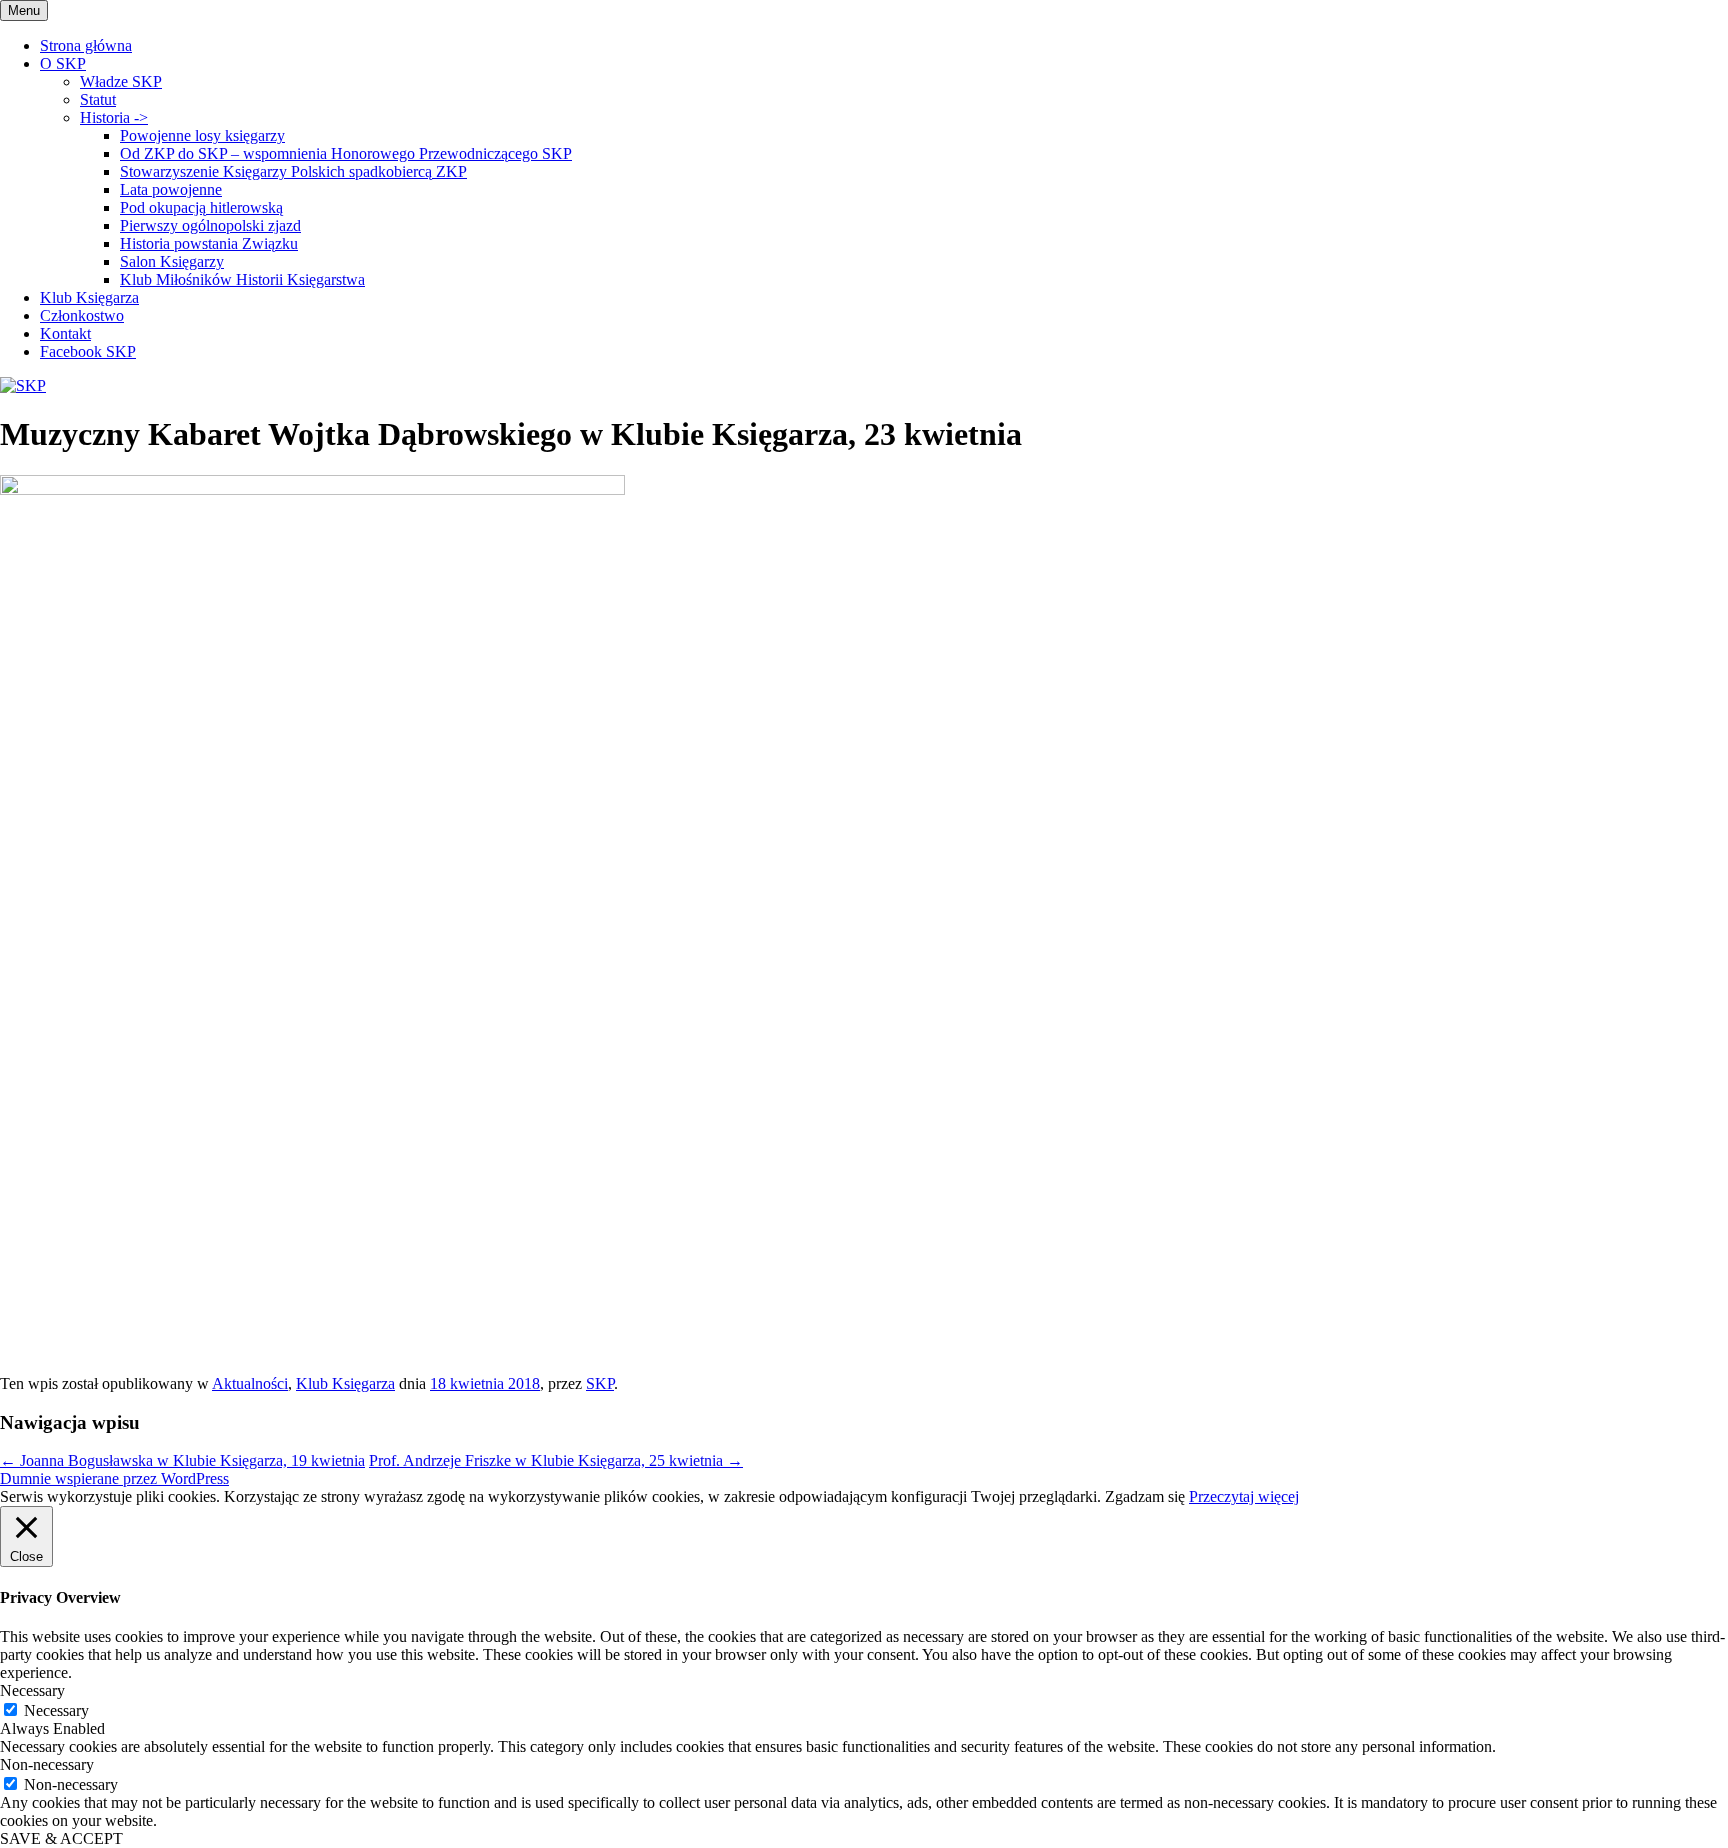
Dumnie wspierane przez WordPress (114, 1478)
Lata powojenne (171, 189)
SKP (600, 1383)
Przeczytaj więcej (1244, 1496)
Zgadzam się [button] (1145, 1496)
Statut (98, 99)
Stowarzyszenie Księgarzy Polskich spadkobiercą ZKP (293, 171)
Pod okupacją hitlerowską (201, 207)
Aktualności (250, 1383)
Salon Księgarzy (172, 261)
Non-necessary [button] (47, 1764)
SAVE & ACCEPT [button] (61, 1838)
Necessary (56, 1710)
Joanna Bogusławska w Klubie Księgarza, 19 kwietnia (182, 1460)
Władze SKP (121, 81)
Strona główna (86, 45)
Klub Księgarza (89, 297)
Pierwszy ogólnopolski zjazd (210, 225)
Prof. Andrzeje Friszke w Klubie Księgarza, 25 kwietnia (556, 1460)
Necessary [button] (32, 1690)
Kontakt (65, 333)
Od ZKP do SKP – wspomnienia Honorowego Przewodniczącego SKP (346, 153)
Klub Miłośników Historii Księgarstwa (242, 279)
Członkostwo (82, 315)
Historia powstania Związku (209, 243)
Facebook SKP (88, 351)
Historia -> (114, 117)
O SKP (63, 63)
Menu (24, 10)
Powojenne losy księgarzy (202, 135)
